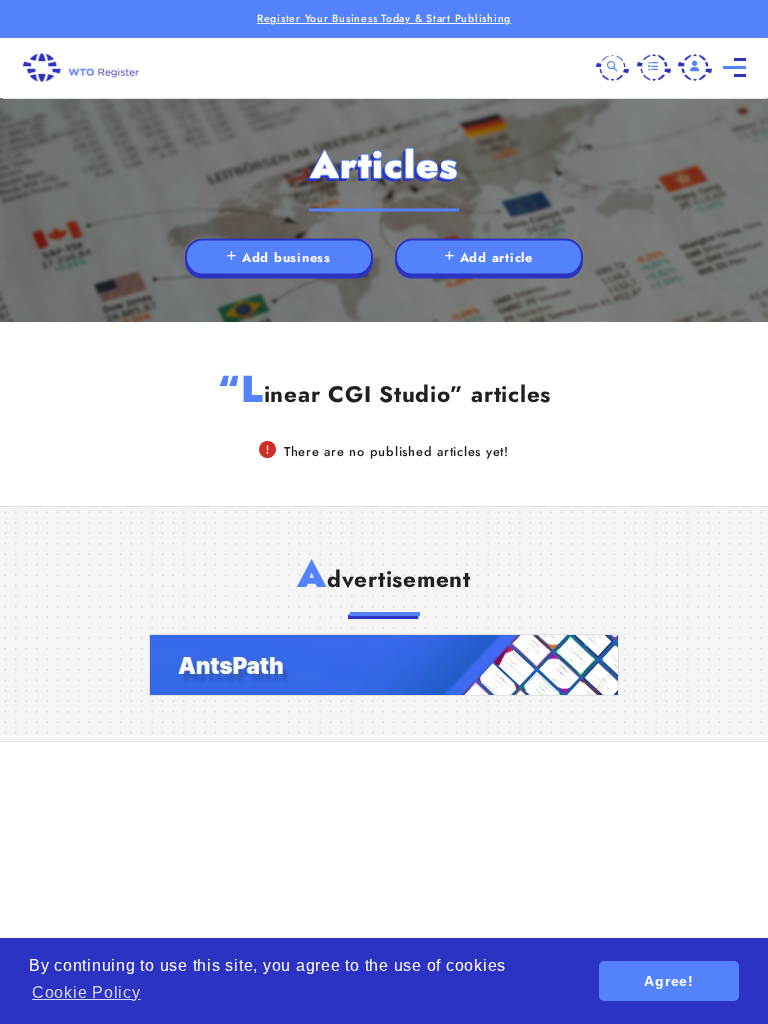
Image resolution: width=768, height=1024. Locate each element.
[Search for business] (613, 68)
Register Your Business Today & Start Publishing (384, 18)
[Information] (654, 68)
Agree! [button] (669, 981)
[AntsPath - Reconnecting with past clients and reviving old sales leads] (384, 665)
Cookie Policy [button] (86, 992)
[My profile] (695, 68)
